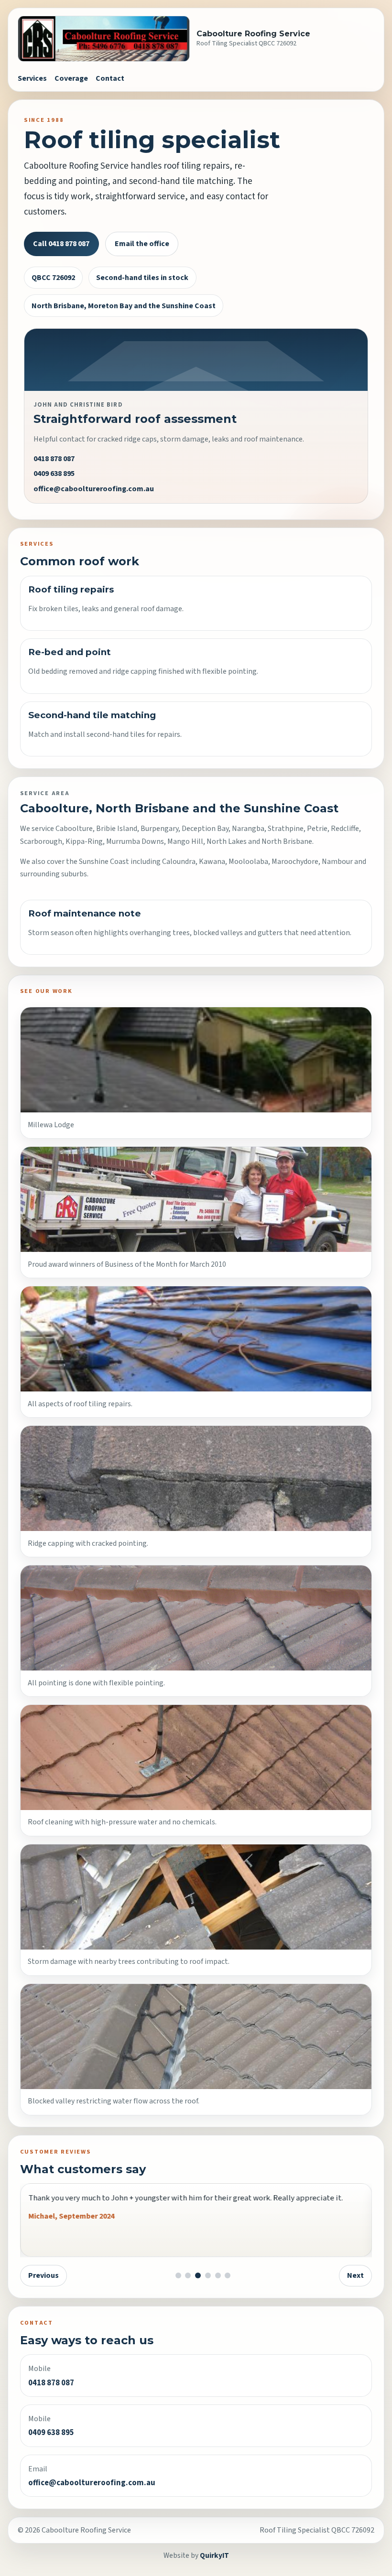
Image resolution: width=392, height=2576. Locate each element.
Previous (44, 2275)
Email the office (142, 244)
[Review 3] (198, 2275)
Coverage (71, 78)
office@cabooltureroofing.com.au (94, 489)
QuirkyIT (214, 2555)
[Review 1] (178, 2275)
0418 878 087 (54, 459)
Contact (110, 78)
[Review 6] (228, 2275)
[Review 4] (208, 2275)
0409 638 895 (54, 474)
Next (355, 2275)
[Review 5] (218, 2275)
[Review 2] (188, 2275)
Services (32, 78)
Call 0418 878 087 (61, 244)
